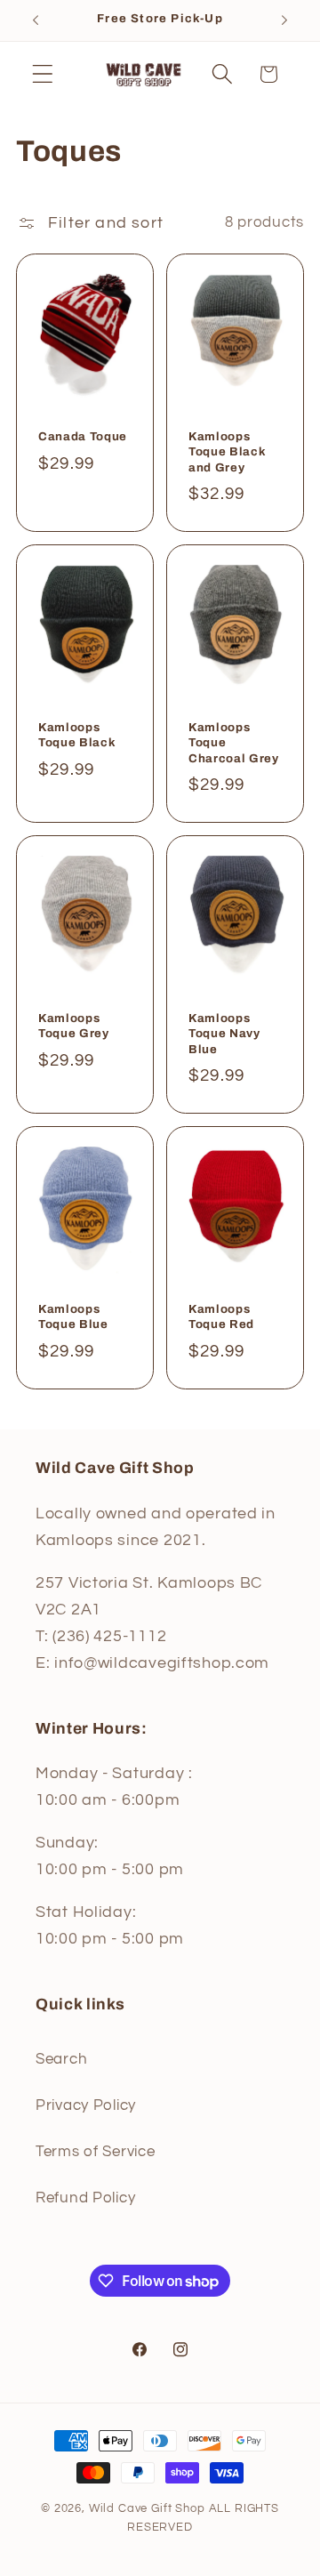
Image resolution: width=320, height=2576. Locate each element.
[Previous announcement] (36, 20)
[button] (43, 74)
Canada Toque (83, 437)
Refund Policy (85, 2198)
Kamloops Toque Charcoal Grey (234, 742)
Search (61, 2059)
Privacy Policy (86, 2105)
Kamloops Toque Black (77, 735)
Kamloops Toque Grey (74, 1026)
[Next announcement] (284, 20)
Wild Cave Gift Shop (147, 2508)
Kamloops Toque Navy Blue (224, 1033)
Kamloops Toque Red (221, 1316)
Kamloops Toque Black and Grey (227, 452)
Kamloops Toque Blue (73, 1316)
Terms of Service (96, 2152)
